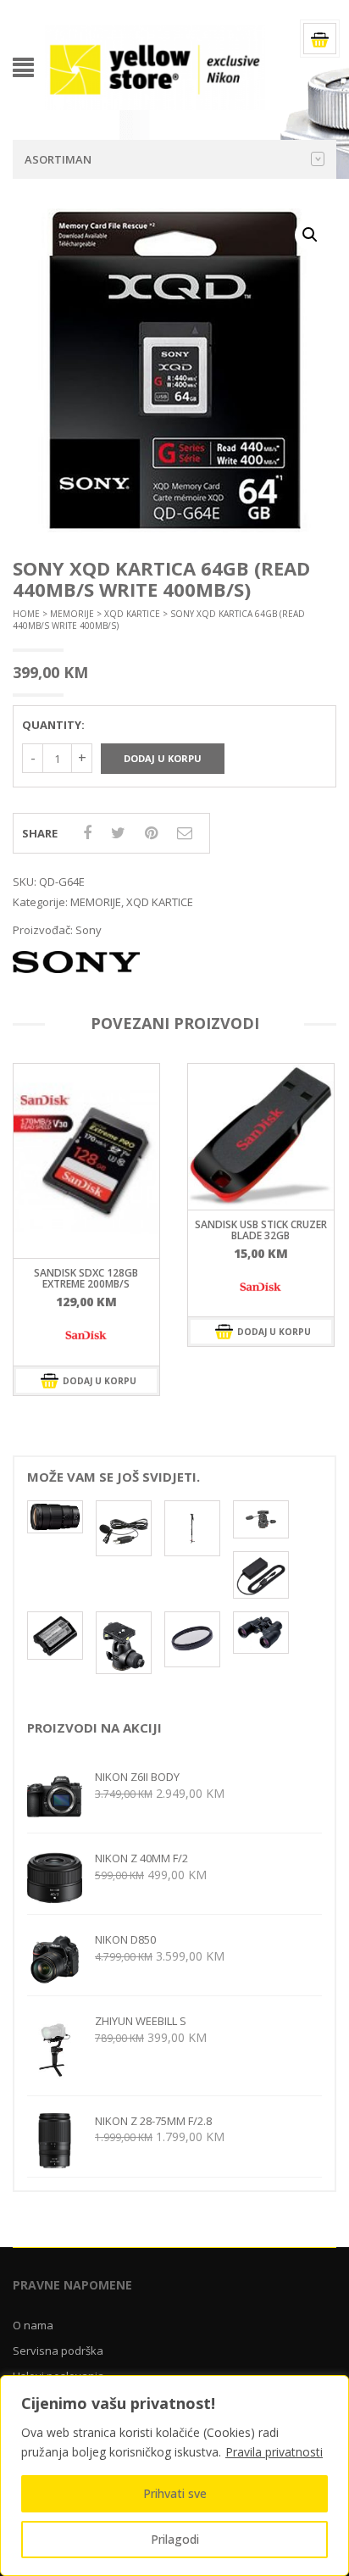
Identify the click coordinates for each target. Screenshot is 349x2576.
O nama (33, 2325)
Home (26, 614)
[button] (310, 235)
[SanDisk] (86, 1336)
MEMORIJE (72, 614)
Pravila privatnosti (274, 2452)
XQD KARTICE (132, 614)
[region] (174, 2476)
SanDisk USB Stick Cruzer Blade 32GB (261, 1230)
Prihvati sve (175, 2493)
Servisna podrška (58, 2351)
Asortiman (58, 159)
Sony (89, 930)
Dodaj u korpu (163, 758)
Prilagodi (175, 2539)
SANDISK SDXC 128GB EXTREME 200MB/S (86, 1278)
